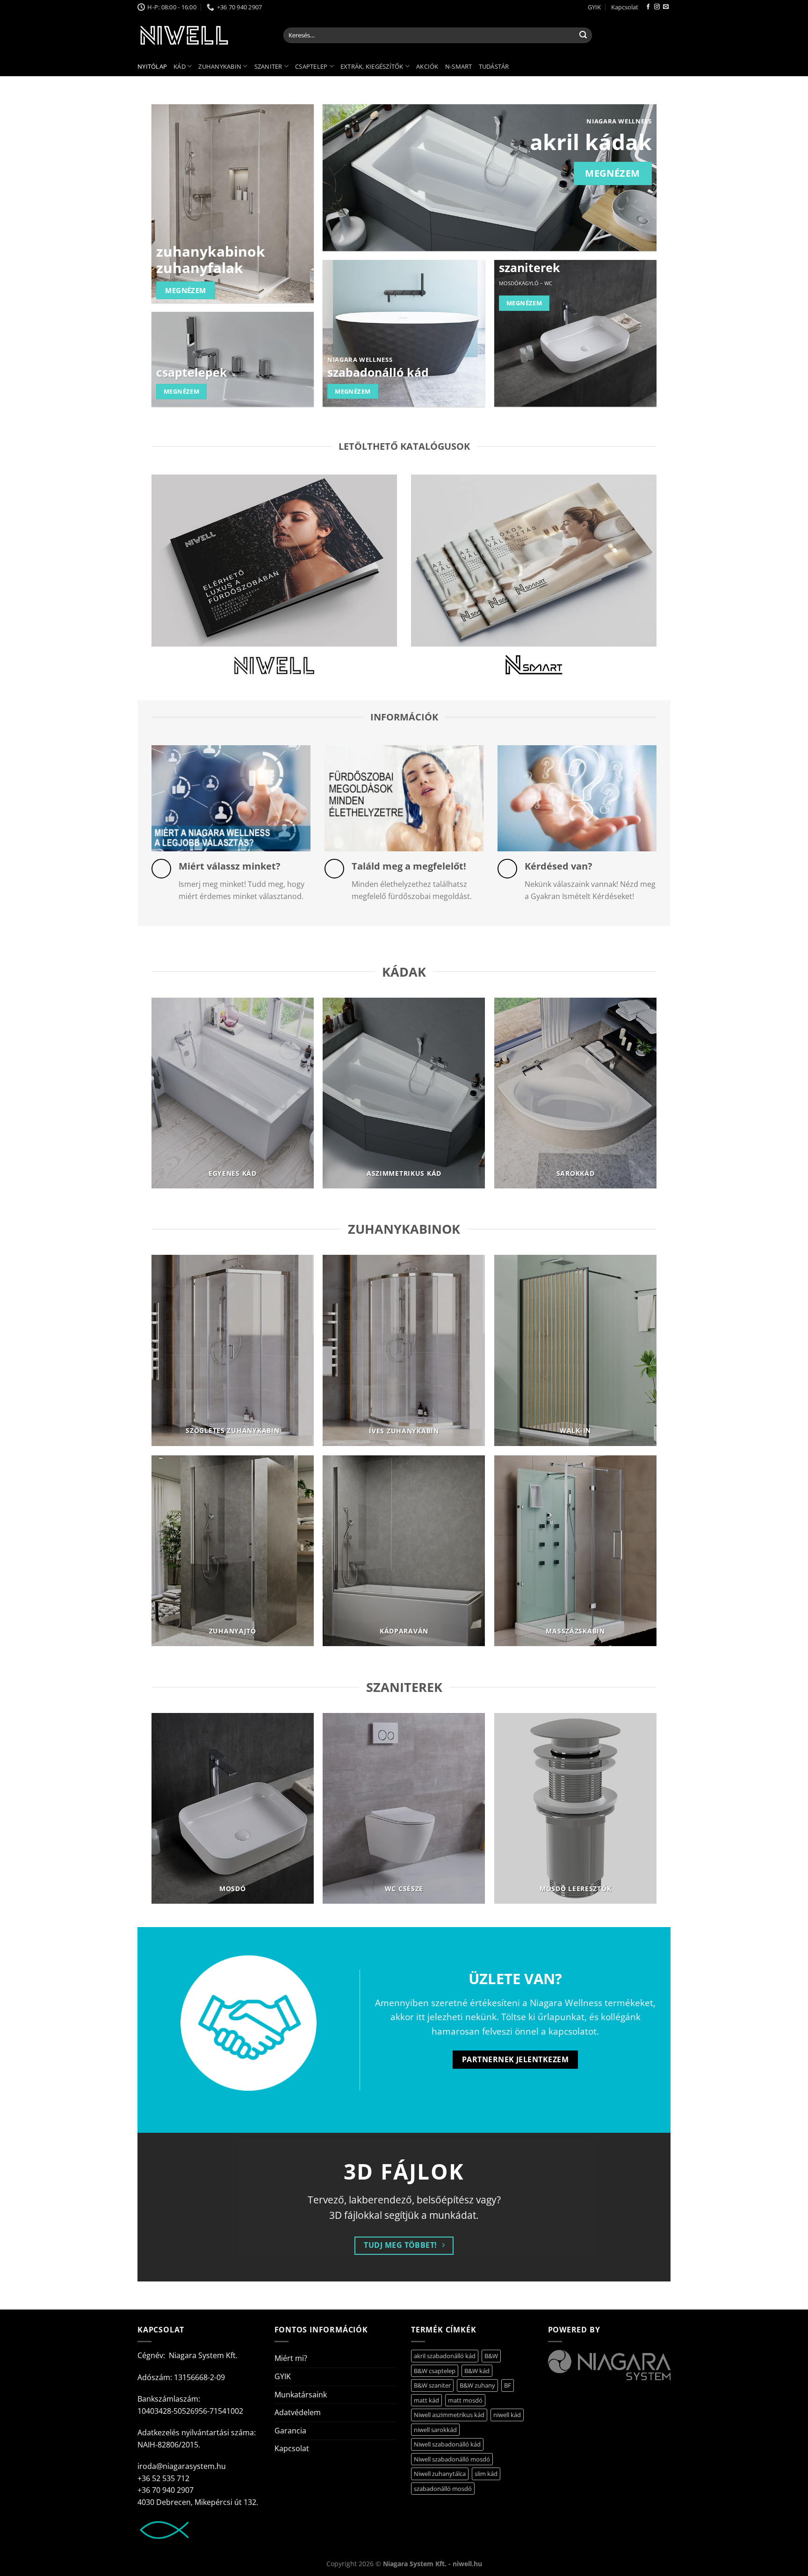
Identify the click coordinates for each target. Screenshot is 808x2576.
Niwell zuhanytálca (440, 2474)
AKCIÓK (427, 66)
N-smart (459, 66)
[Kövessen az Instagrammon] (657, 7)
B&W (491, 2356)
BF (508, 2385)
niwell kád (507, 2415)
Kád (180, 66)
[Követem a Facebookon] (648, 7)
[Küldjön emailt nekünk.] (666, 7)
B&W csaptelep (435, 2371)
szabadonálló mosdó (443, 2489)
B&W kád (477, 2371)
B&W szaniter (432, 2385)
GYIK (594, 7)
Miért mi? (291, 2358)
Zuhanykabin (220, 66)
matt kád (426, 2400)
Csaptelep (311, 66)
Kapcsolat (625, 7)
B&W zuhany (477, 2385)
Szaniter (268, 66)
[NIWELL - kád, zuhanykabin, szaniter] (203, 35)
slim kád (486, 2474)
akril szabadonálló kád (445, 2356)
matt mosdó (465, 2400)
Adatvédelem (298, 2412)
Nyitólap (152, 66)
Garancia (290, 2431)
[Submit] (583, 36)
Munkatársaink (301, 2395)
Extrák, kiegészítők (372, 66)
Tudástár (494, 66)
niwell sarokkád (435, 2430)
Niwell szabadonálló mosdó (452, 2459)
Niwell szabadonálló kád (447, 2444)
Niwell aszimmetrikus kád (449, 2415)
